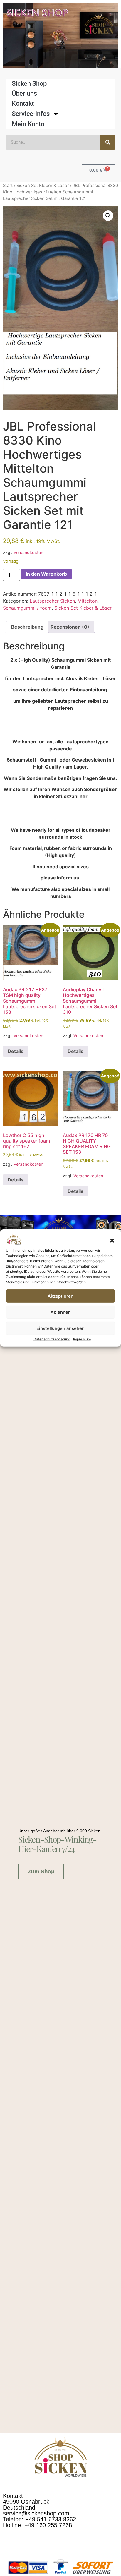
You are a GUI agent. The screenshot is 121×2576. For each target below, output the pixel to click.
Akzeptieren (60, 1296)
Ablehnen (61, 1312)
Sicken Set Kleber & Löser (43, 186)
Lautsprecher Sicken (52, 601)
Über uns (24, 94)
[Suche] (108, 142)
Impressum (82, 1339)
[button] (112, 1241)
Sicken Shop (29, 84)
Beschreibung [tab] (27, 627)
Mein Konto (28, 124)
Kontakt (23, 103)
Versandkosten (28, 552)
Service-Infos (31, 114)
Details (16, 1051)
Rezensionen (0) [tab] (70, 627)
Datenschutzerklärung (52, 1339)
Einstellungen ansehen (60, 1328)
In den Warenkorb (46, 574)
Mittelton (88, 601)
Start (8, 186)
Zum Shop (41, 1871)
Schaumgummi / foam (27, 608)
